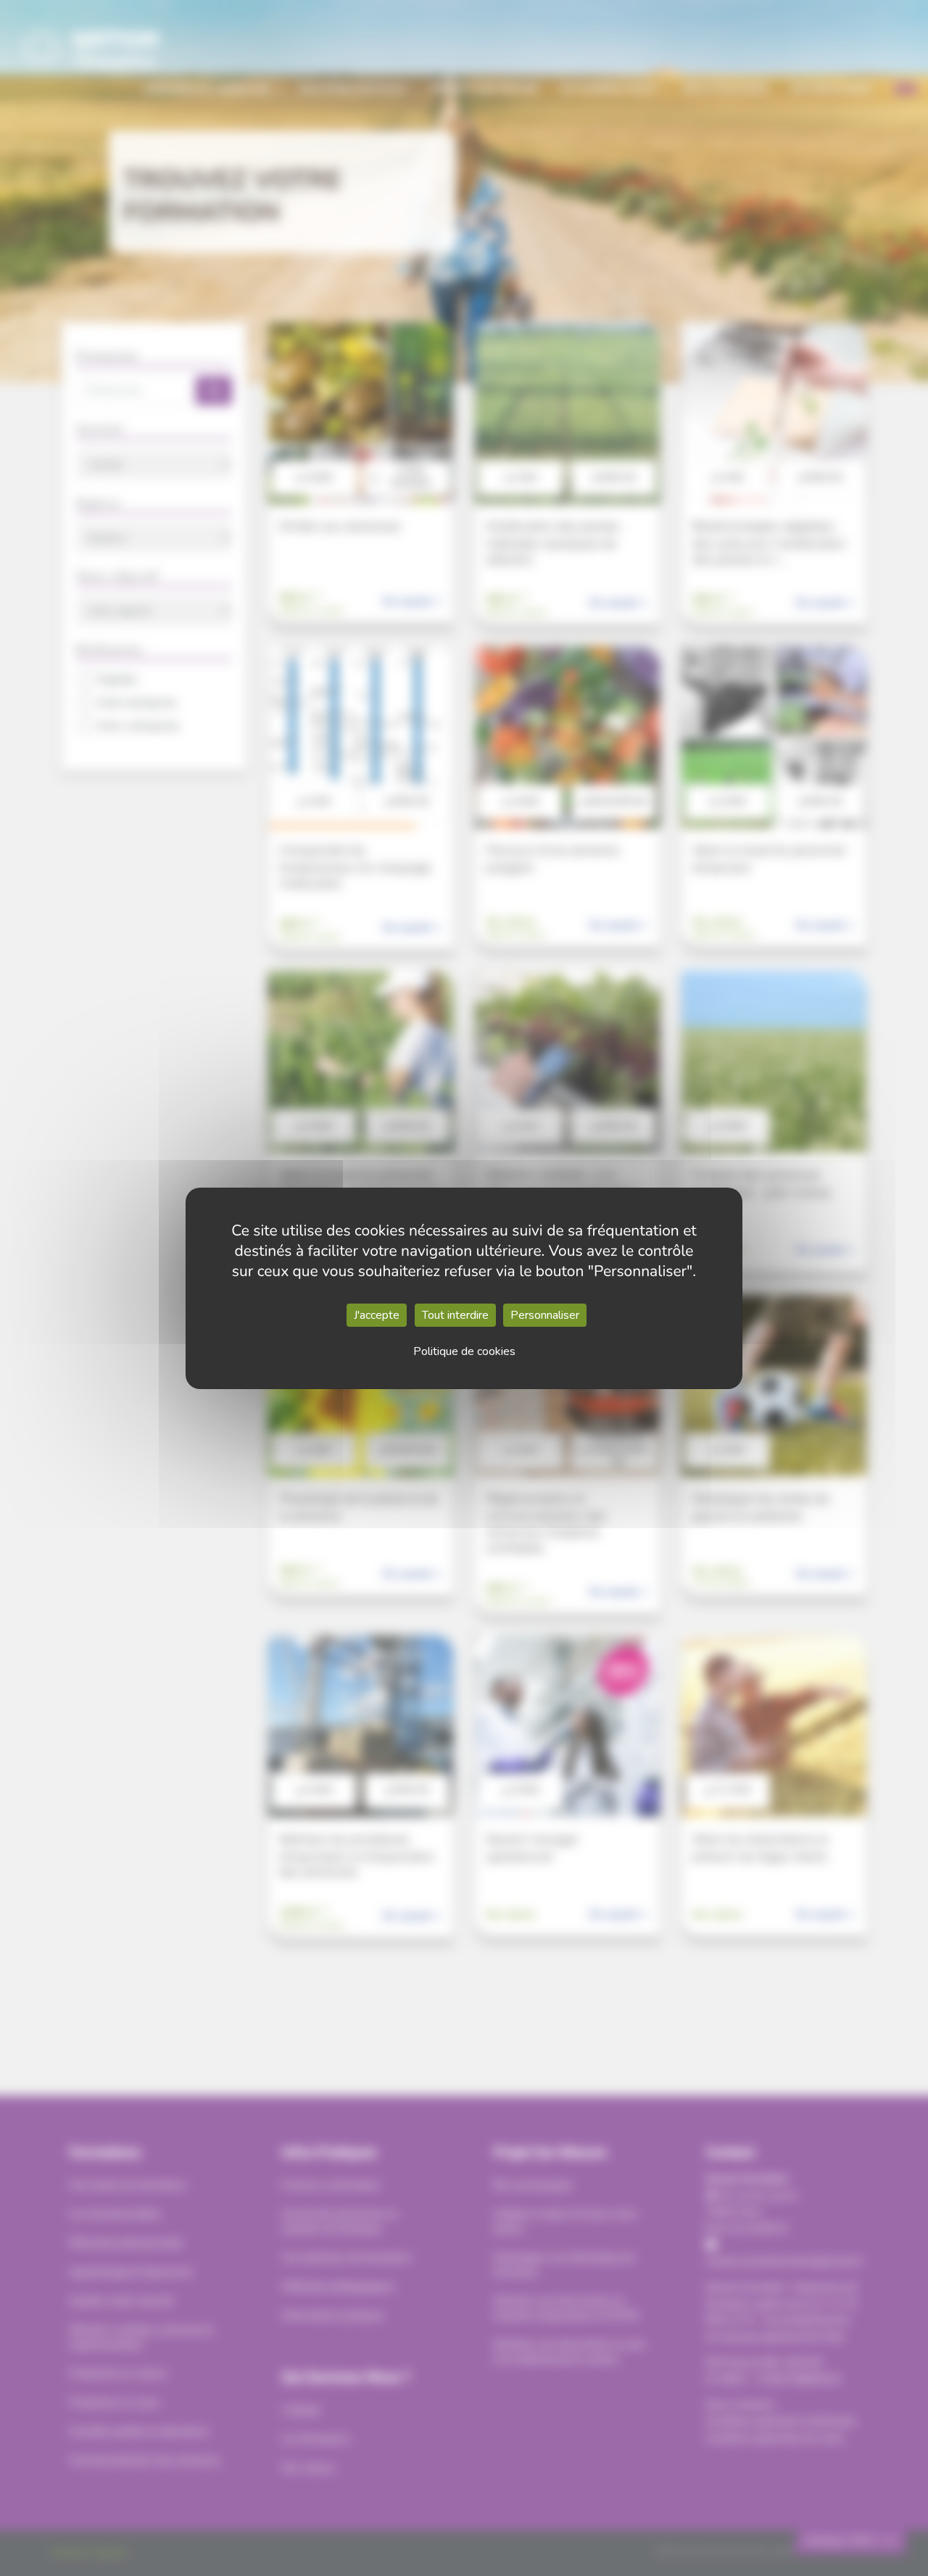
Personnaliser (545, 1315)
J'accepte (377, 1315)
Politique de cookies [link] (464, 1351)
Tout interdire (455, 1315)
